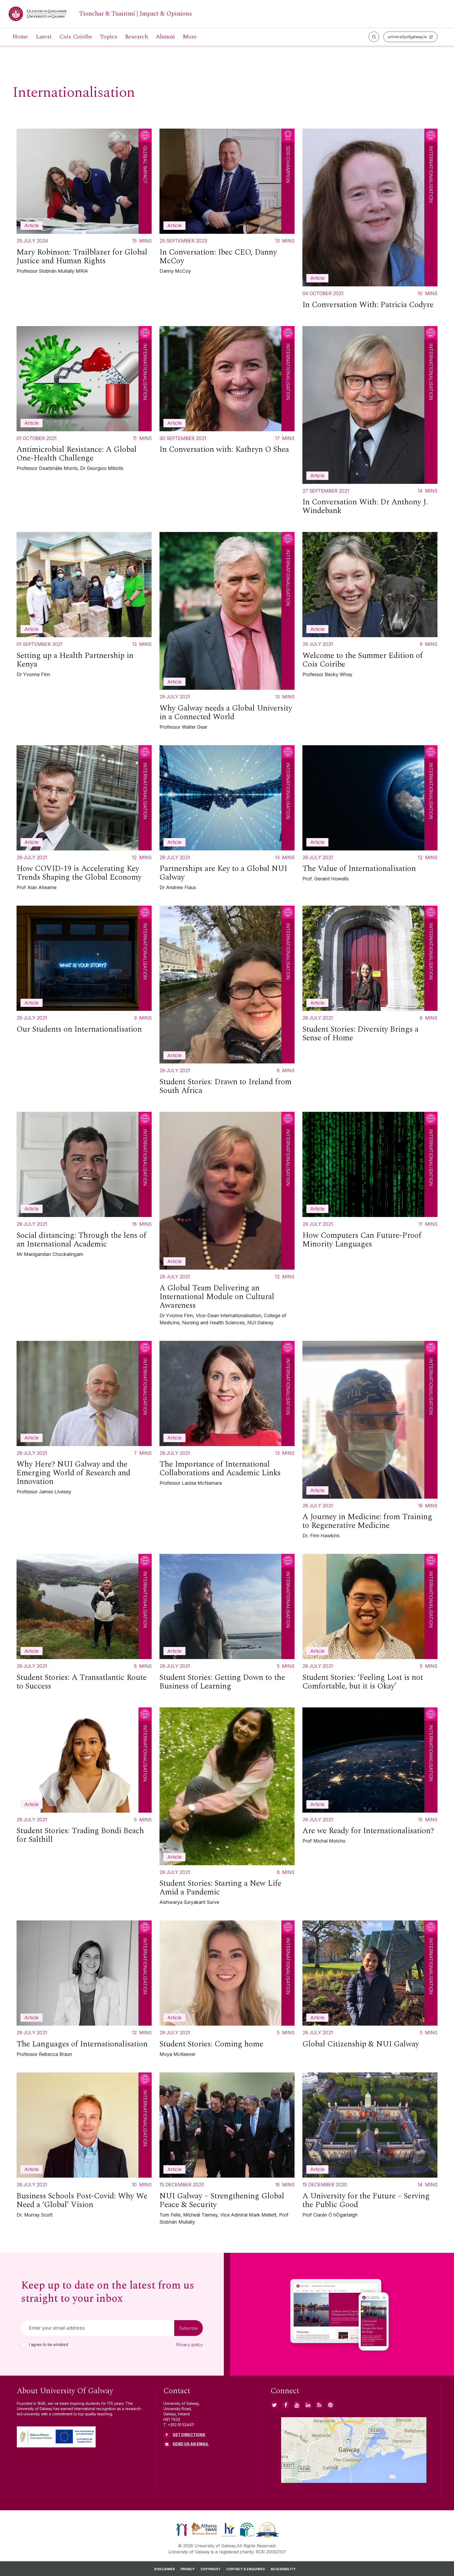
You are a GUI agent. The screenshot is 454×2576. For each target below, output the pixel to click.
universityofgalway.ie (407, 37)
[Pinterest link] (330, 2405)
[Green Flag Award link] (247, 2529)
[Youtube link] (297, 2405)
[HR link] (229, 2529)
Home (20, 37)
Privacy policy (189, 2345)
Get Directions (189, 2435)
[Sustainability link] (267, 2529)
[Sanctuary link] (182, 2529)
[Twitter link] (275, 2405)
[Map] (354, 2450)
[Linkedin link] (308, 2405)
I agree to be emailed (48, 2345)
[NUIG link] (319, 2405)
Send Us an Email (191, 2444)
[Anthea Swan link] (204, 2529)
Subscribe (189, 2328)
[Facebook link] (286, 2405)
